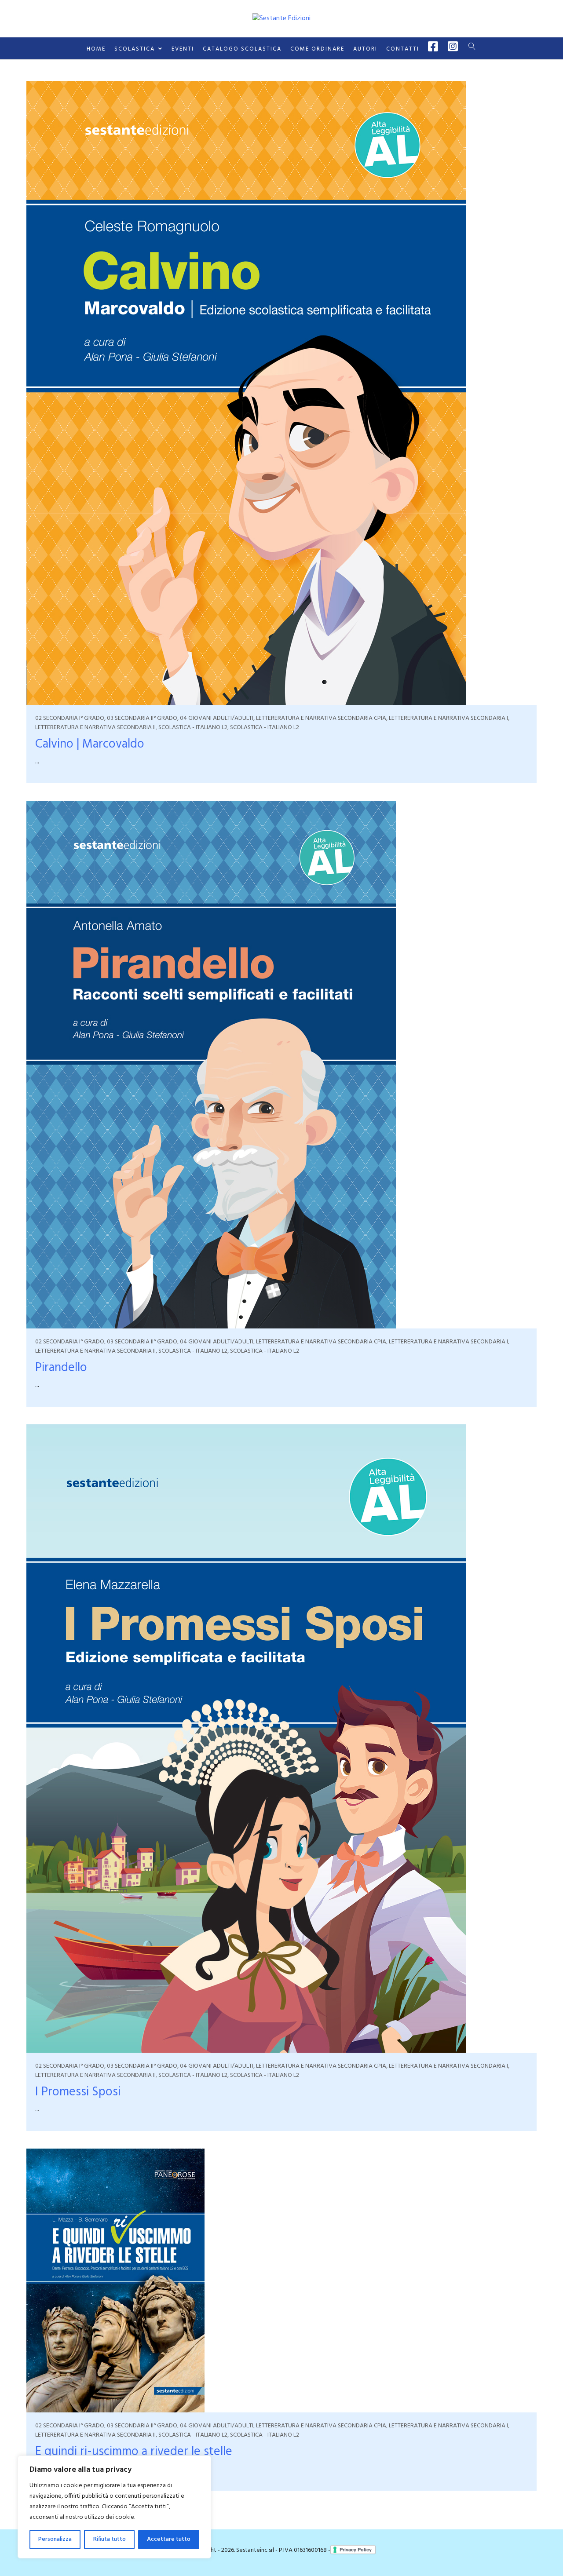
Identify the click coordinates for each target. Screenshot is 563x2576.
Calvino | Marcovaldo (90, 744)
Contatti (403, 49)
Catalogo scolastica (242, 49)
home (96, 49)
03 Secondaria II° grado (142, 718)
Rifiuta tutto (110, 2539)
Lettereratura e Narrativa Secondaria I (448, 718)
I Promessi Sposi (78, 2092)
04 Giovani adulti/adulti (217, 718)
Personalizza (55, 2539)
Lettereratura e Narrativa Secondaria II (95, 728)
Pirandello (61, 1368)
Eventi (183, 49)
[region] (114, 2507)
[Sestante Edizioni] (281, 18)
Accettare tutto (169, 2539)
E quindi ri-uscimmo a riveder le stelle (134, 2452)
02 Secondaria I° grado (70, 718)
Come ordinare (317, 49)
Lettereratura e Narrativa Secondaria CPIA (321, 718)
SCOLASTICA (135, 49)
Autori (365, 49)
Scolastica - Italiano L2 (193, 728)
